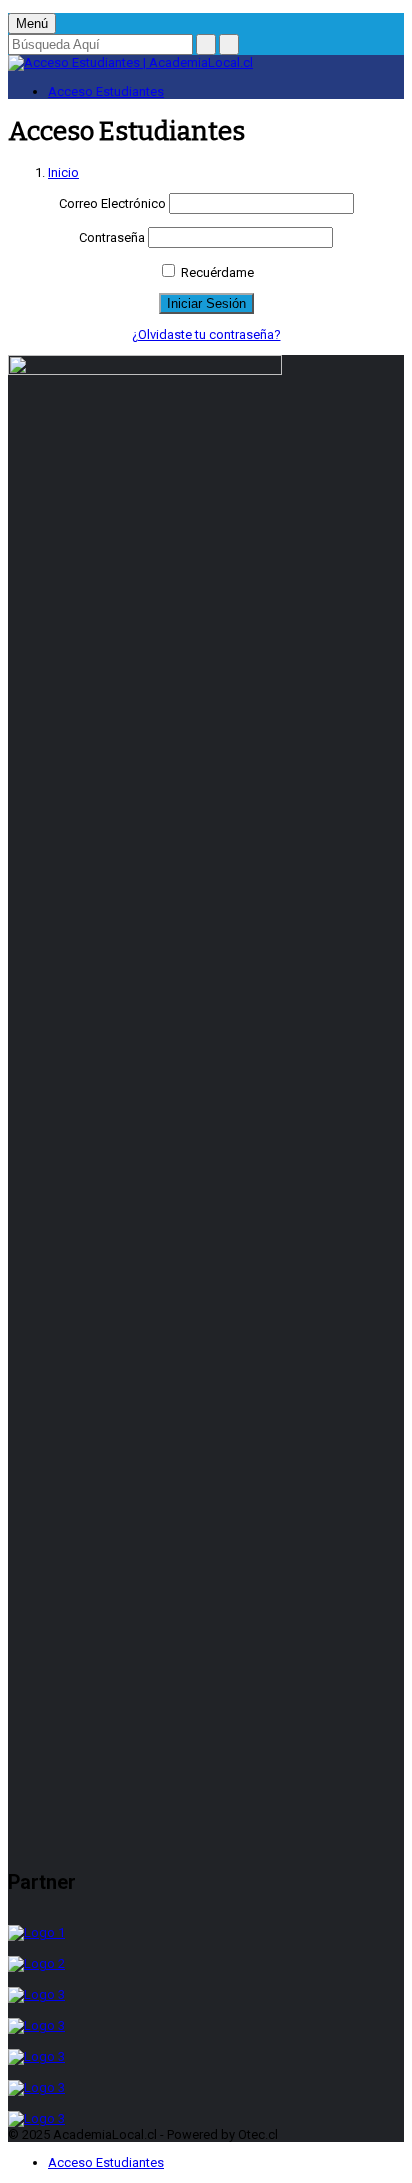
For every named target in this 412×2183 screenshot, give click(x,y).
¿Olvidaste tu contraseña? (206, 334)
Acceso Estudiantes (106, 91)
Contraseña (112, 237)
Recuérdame (216, 272)
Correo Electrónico (112, 203)
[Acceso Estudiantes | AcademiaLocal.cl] (130, 62)
